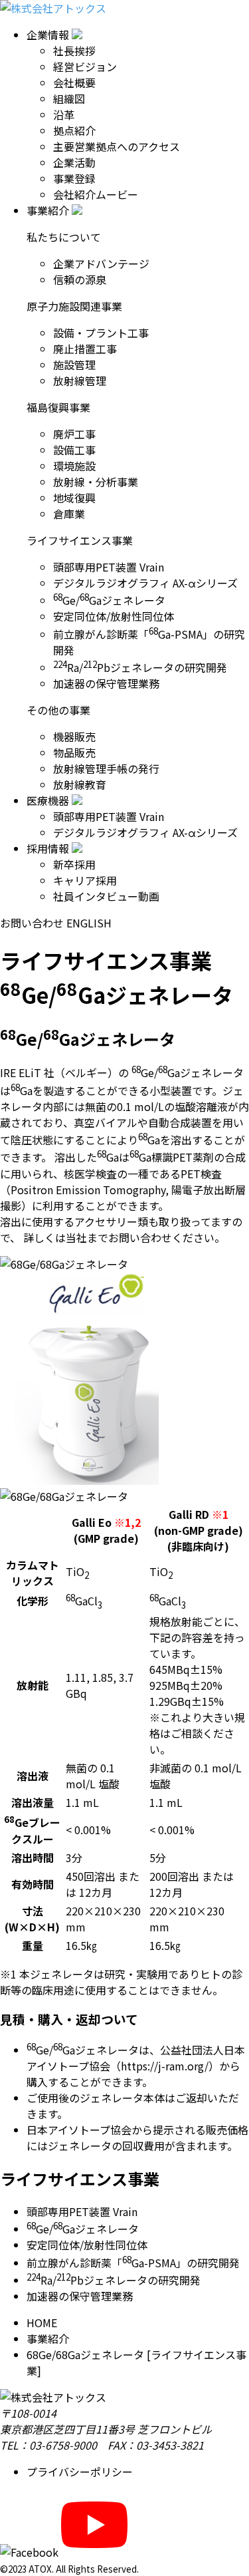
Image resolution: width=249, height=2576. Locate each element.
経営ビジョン (85, 67)
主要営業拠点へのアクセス (117, 146)
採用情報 (48, 848)
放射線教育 (80, 784)
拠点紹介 (74, 130)
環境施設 (74, 466)
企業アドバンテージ (101, 263)
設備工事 (74, 450)
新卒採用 (74, 864)
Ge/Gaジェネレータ (109, 600)
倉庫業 (69, 514)
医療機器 (48, 800)
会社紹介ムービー (96, 194)
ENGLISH (89, 923)
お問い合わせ (32, 923)
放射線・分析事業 (96, 482)
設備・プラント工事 (101, 333)
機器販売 (74, 736)
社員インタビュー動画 (106, 896)
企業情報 (48, 35)
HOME (42, 2323)
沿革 (64, 114)
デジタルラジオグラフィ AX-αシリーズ (145, 583)
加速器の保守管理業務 (106, 683)
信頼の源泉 (80, 279)
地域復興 (74, 498)
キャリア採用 (85, 880)
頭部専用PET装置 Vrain (109, 567)
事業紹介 (48, 210)
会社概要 (74, 82)
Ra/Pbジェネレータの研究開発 (140, 667)
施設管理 (74, 365)
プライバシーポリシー (80, 2472)
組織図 (69, 98)
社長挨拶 (74, 51)
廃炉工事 (74, 434)
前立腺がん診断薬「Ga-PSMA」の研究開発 (133, 2263)
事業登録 (74, 178)
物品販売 (74, 752)
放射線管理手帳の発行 (106, 768)
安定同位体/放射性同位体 (114, 616)
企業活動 (74, 162)
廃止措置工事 (85, 349)
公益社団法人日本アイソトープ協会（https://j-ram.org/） (136, 2058)
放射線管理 (80, 381)
